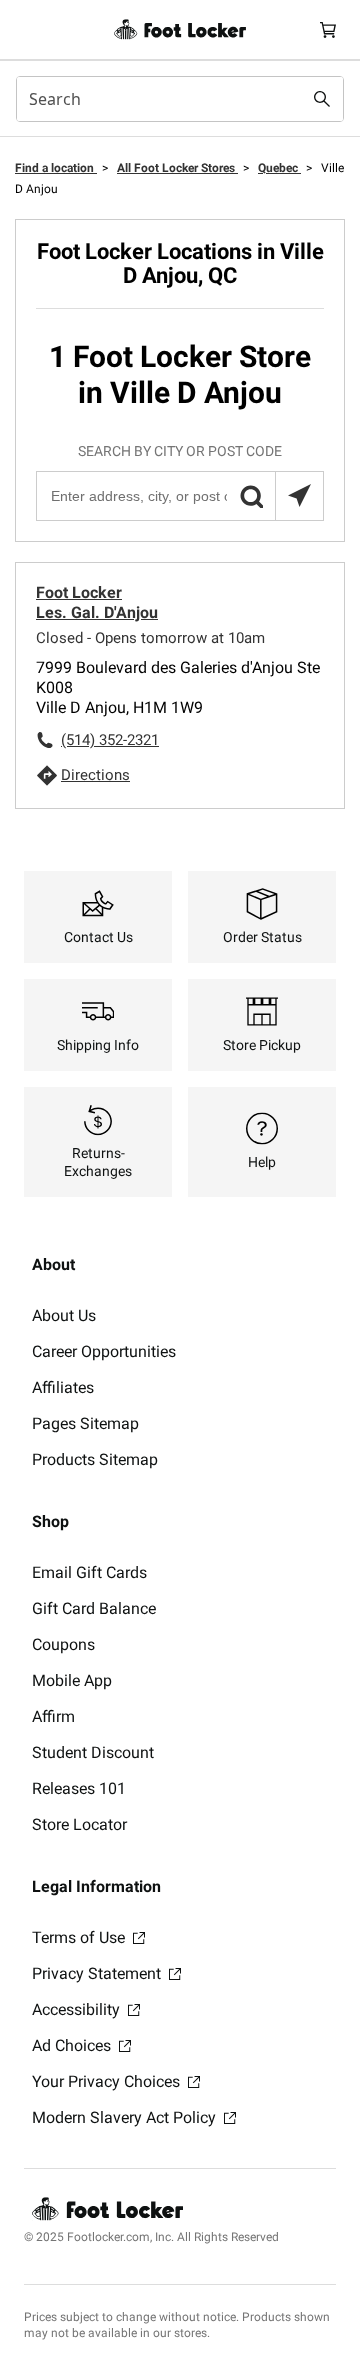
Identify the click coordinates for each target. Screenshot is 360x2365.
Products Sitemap (95, 1459)
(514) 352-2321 (110, 740)
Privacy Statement (98, 1973)
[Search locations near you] (299, 496)
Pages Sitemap (85, 1423)
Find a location (56, 168)
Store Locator (79, 1824)
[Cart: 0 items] (328, 29)
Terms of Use (80, 1937)
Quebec (279, 168)
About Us (64, 1315)
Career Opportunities (104, 1351)
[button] (251, 496)
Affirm (53, 1716)
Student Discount (93, 1752)
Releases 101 (79, 1788)
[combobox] (180, 99)
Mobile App (72, 1680)
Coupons (63, 1644)
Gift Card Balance (94, 1608)
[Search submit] (322, 99)
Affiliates (63, 1387)
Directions (95, 775)
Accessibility (78, 2009)
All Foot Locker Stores (177, 168)
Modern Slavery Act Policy (126, 2117)
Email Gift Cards (89, 1572)
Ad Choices (73, 2045)
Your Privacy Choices (108, 2081)
